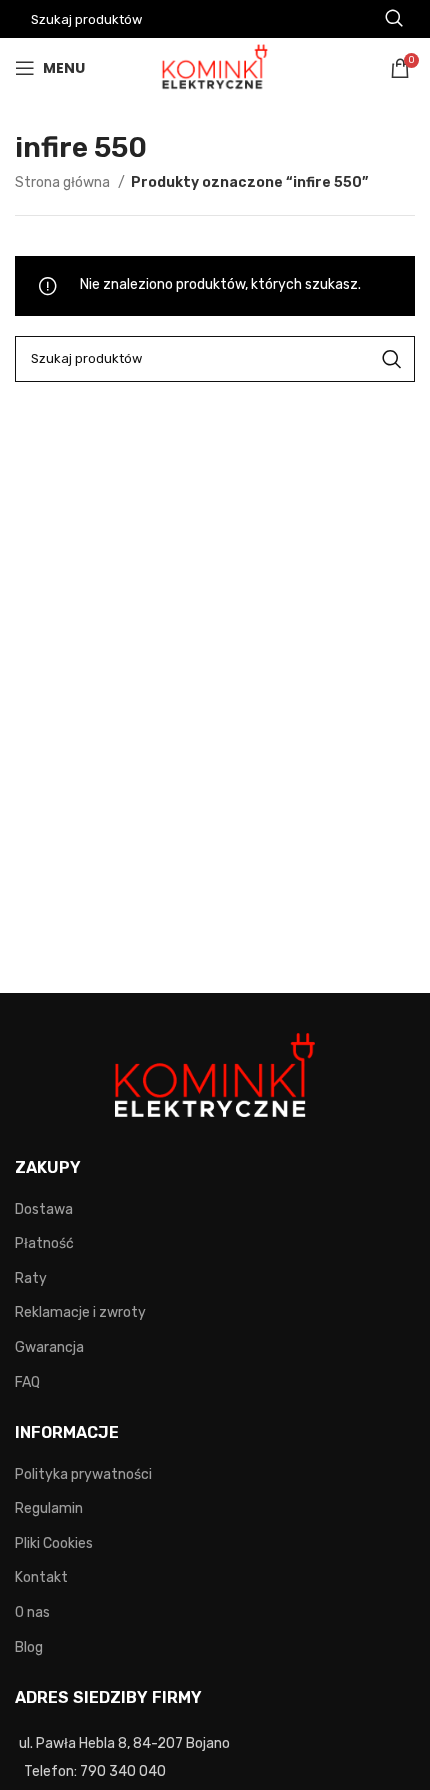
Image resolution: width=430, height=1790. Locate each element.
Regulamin (49, 1508)
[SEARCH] (392, 359)
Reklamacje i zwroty (80, 1312)
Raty (31, 1278)
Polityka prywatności (83, 1474)
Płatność (44, 1243)
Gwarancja (49, 1347)
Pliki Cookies (54, 1543)
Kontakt (41, 1577)
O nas (32, 1612)
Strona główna (64, 182)
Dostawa (44, 1209)
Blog (29, 1647)
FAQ (27, 1382)
